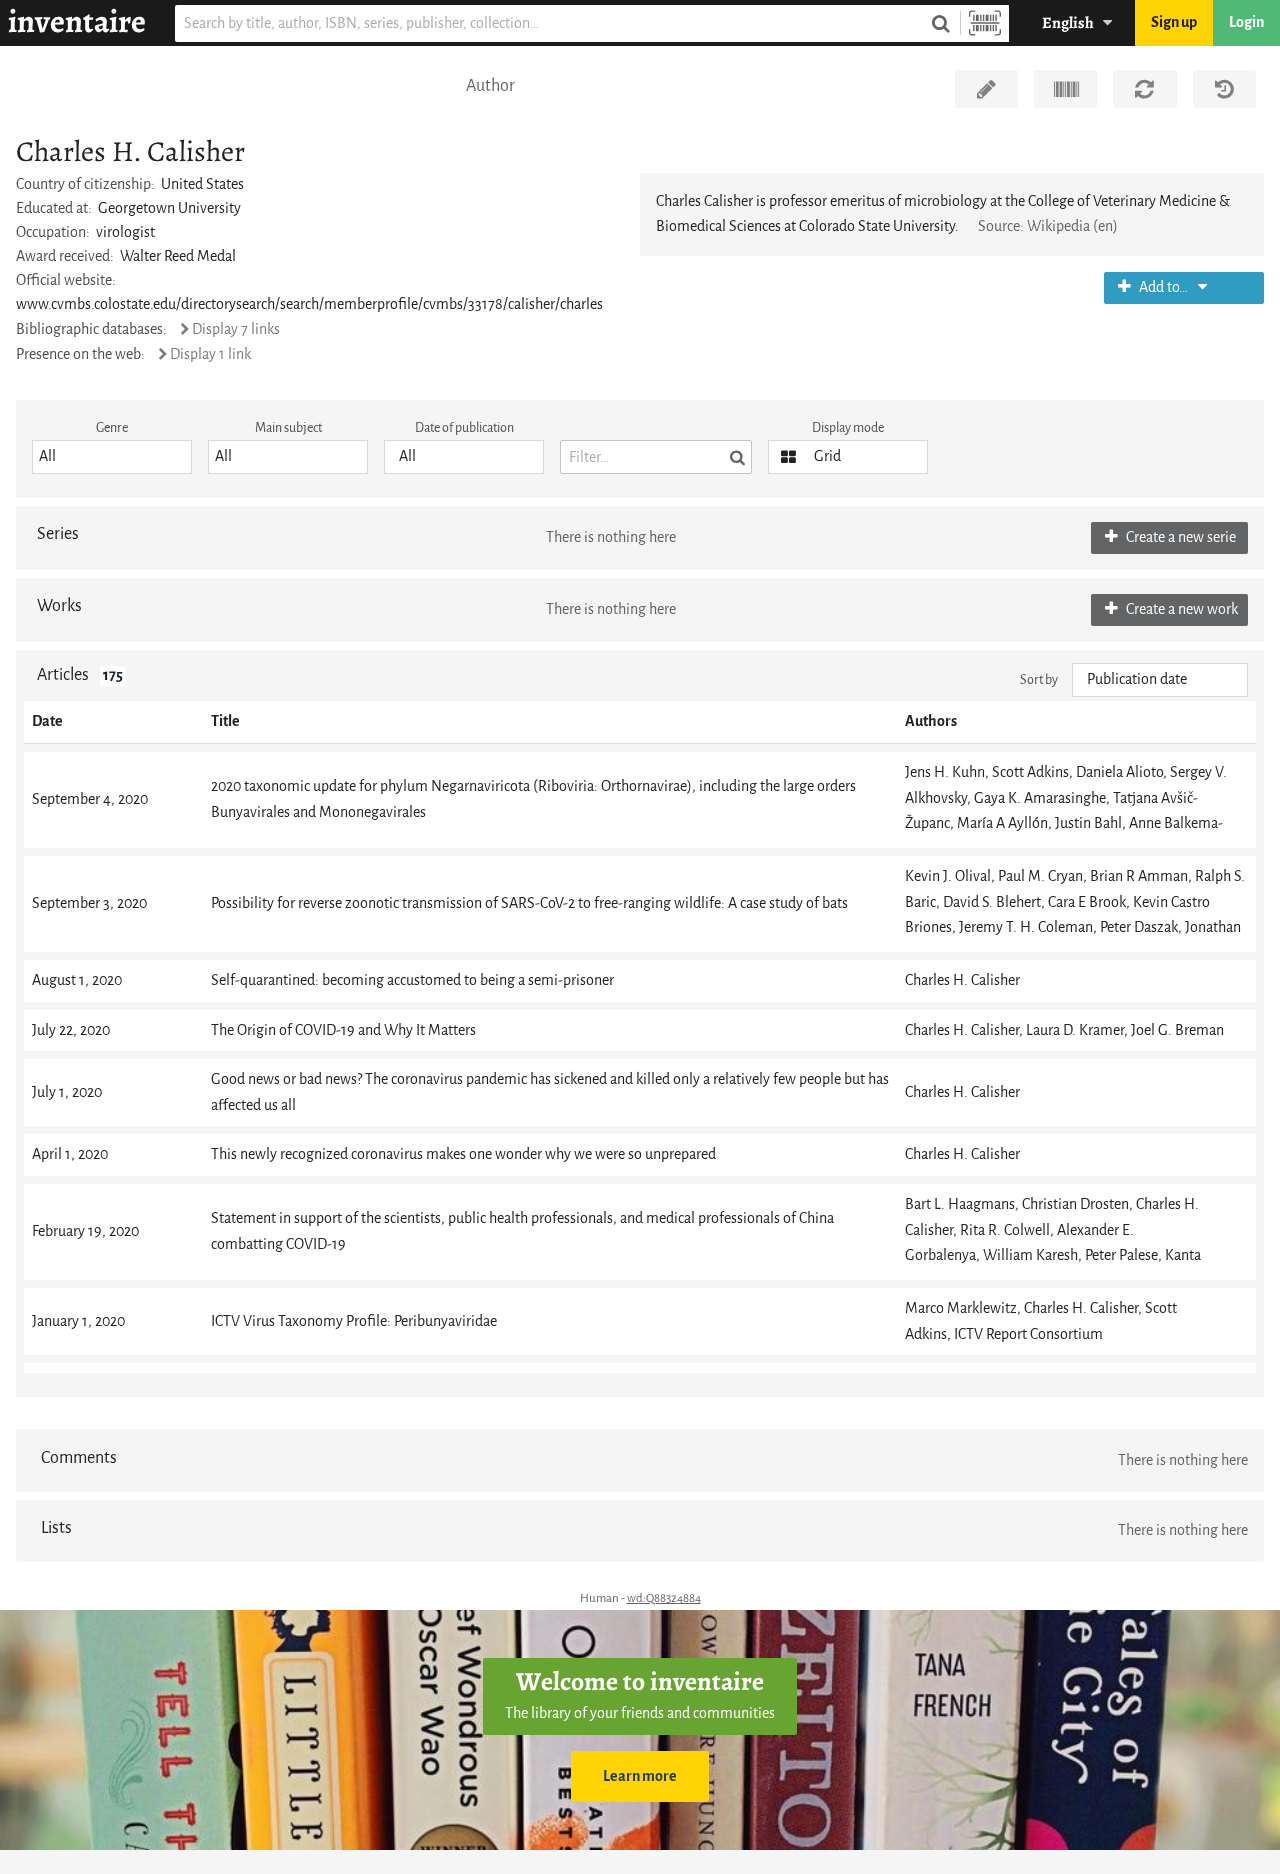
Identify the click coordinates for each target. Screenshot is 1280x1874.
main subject (288, 427)
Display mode (848, 427)
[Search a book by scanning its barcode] (985, 23)
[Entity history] (1224, 89)
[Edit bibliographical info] (986, 89)
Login (1246, 22)
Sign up (1174, 22)
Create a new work (1180, 609)
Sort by (1039, 679)
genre (112, 427)
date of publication (464, 427)
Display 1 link (210, 354)
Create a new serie (1179, 537)
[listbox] (112, 457)
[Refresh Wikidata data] (1144, 89)
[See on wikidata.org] (1065, 89)
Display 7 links (236, 329)
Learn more (640, 1776)
